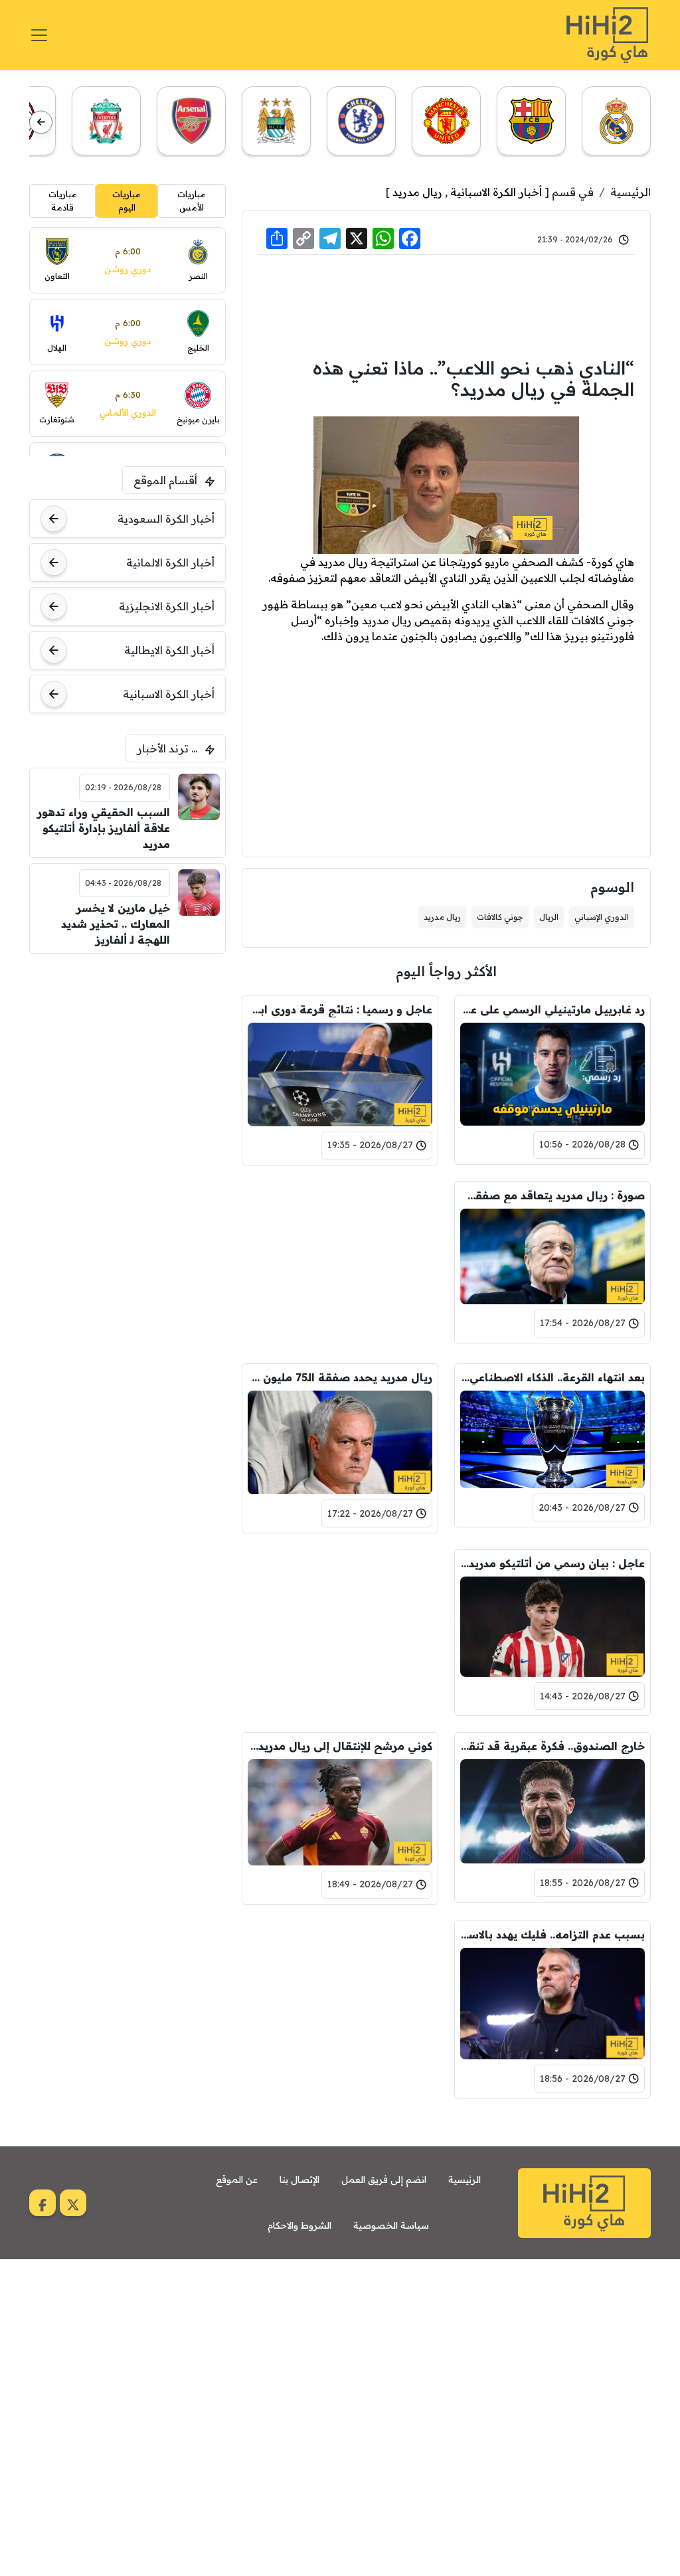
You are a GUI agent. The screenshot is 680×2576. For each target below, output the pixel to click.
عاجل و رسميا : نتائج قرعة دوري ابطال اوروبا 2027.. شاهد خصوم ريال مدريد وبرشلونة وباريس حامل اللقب (340, 1009)
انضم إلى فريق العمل (384, 2180)
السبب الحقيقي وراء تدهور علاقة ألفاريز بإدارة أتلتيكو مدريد (103, 828)
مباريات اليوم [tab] (127, 201)
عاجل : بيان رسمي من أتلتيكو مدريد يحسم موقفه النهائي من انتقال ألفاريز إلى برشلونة (552, 1563)
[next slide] (41, 122)
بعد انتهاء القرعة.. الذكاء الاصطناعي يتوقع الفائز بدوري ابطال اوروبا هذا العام (552, 1377)
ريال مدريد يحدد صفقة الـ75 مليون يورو (340, 1377)
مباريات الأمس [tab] (192, 201)
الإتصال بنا (299, 2180)
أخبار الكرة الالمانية (170, 562)
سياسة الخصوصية (391, 2225)
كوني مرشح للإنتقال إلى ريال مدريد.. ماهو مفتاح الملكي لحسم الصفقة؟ (340, 1746)
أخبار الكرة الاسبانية (496, 192)
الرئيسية (631, 192)
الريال (549, 917)
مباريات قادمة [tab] (63, 201)
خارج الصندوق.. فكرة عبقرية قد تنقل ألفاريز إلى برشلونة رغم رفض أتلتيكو (552, 1746)
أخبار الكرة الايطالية (169, 650)
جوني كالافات (500, 917)
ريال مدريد (417, 192)
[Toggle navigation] (39, 35)
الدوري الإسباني (602, 917)
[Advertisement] (446, 304)
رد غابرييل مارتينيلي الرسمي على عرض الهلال (552, 1009)
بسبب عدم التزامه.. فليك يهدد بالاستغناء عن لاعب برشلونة (552, 1934)
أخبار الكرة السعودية (166, 519)
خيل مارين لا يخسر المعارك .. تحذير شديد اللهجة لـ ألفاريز (115, 924)
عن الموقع (237, 2180)
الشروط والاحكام (299, 2225)
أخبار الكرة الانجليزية (167, 606)
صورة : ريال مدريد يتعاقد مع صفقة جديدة (552, 1195)
